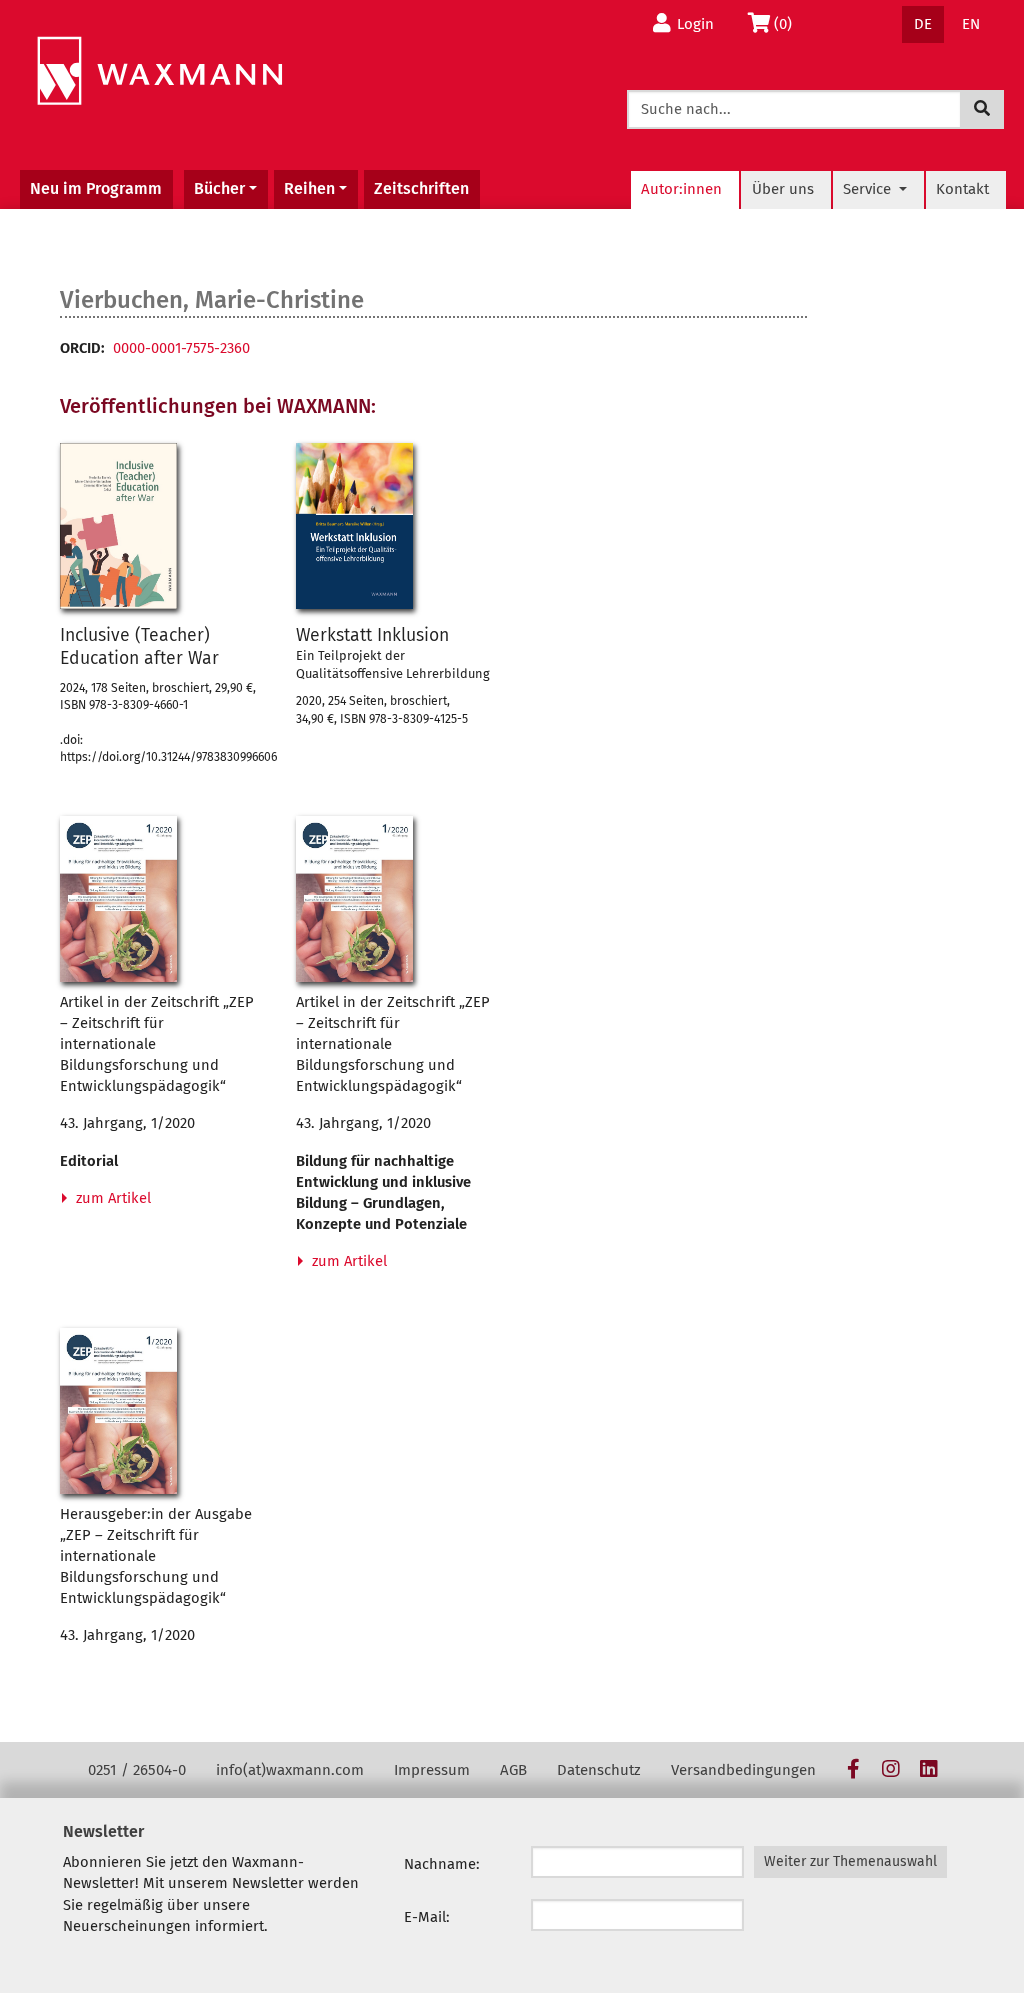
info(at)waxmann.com (290, 1770)
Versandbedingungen (743, 1770)
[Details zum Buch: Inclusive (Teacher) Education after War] (118, 526)
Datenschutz (599, 1770)
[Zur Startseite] (159, 71)
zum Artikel (111, 1198)
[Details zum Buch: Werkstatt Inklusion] (354, 526)
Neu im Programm (96, 188)
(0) (788, 23)
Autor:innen (681, 189)
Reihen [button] (309, 188)
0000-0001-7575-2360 (181, 348)
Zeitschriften (421, 188)
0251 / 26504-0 (137, 1770)
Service (869, 189)
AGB (513, 1770)
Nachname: (442, 1864)
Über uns (783, 189)
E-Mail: (427, 1917)
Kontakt (962, 189)
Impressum (432, 1770)
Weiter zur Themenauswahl (850, 1861)
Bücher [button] (219, 188)
